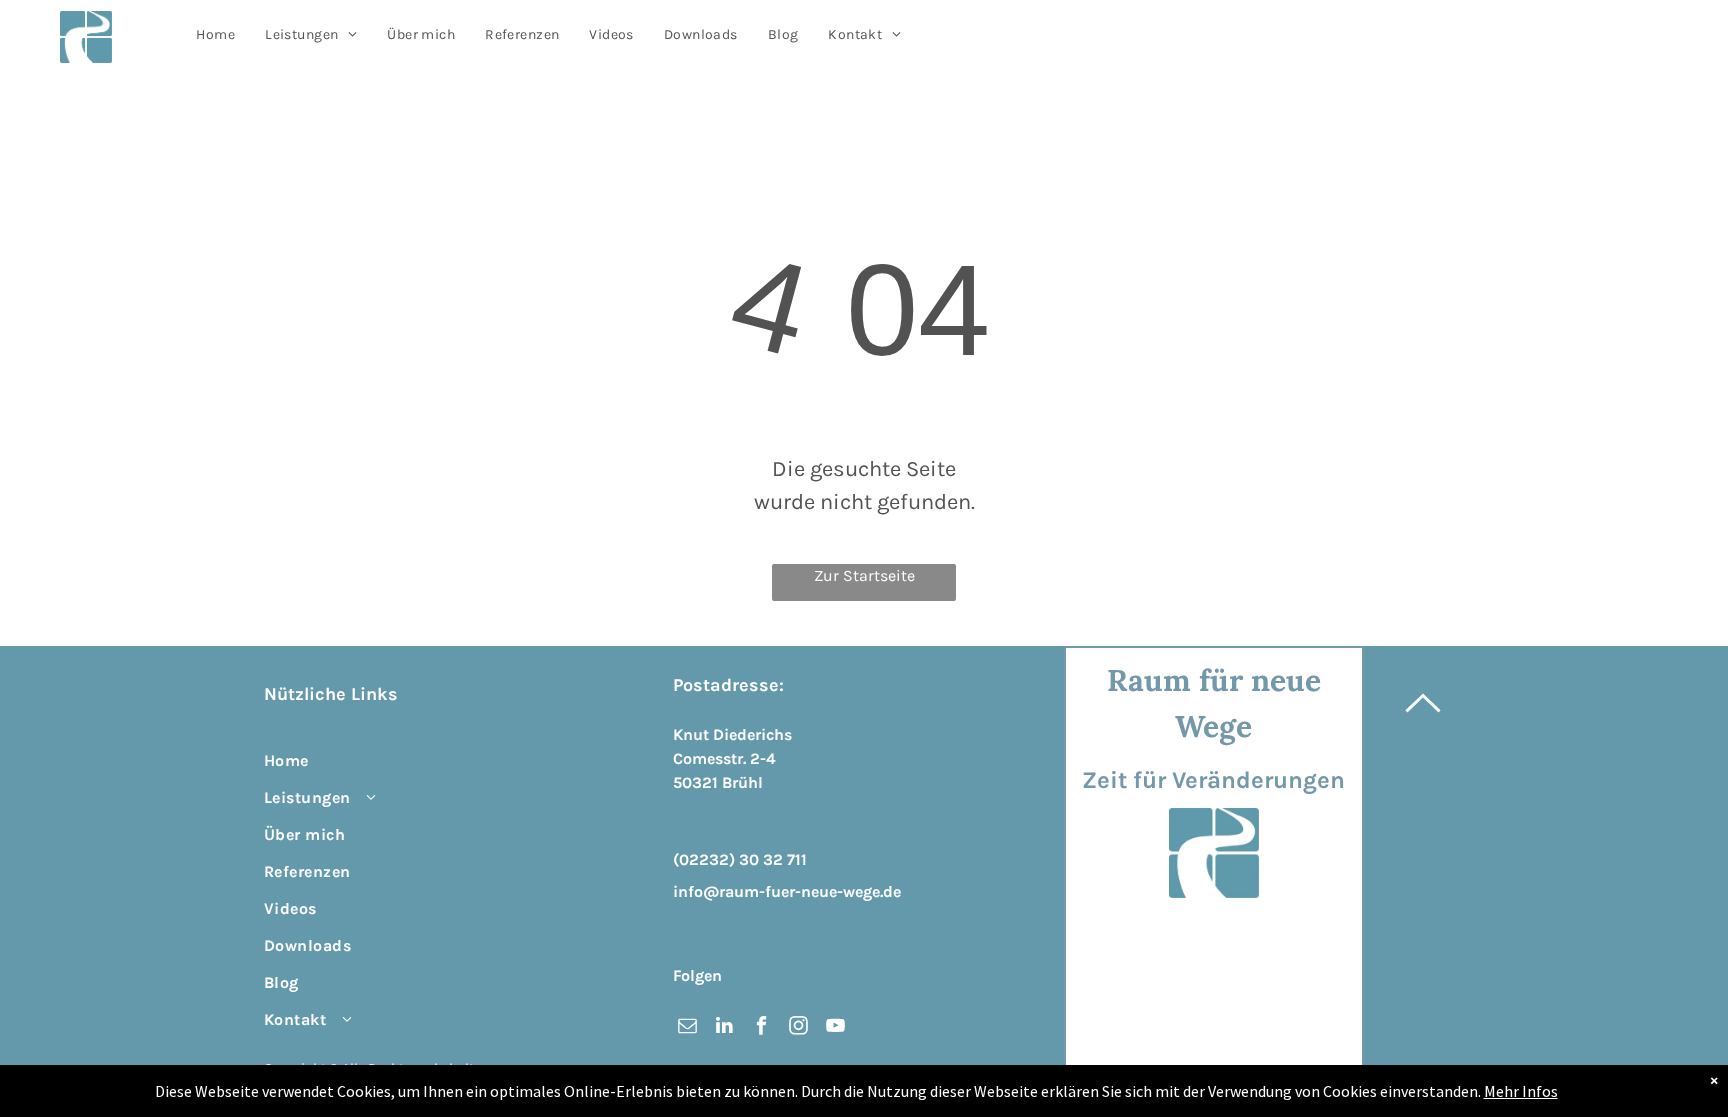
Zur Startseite (864, 575)
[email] (687, 1028)
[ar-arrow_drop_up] (1423, 741)
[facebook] (761, 1028)
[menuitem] (215, 34)
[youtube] (835, 1028)
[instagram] (798, 1028)
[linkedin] (724, 1028)
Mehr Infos (1521, 1091)
